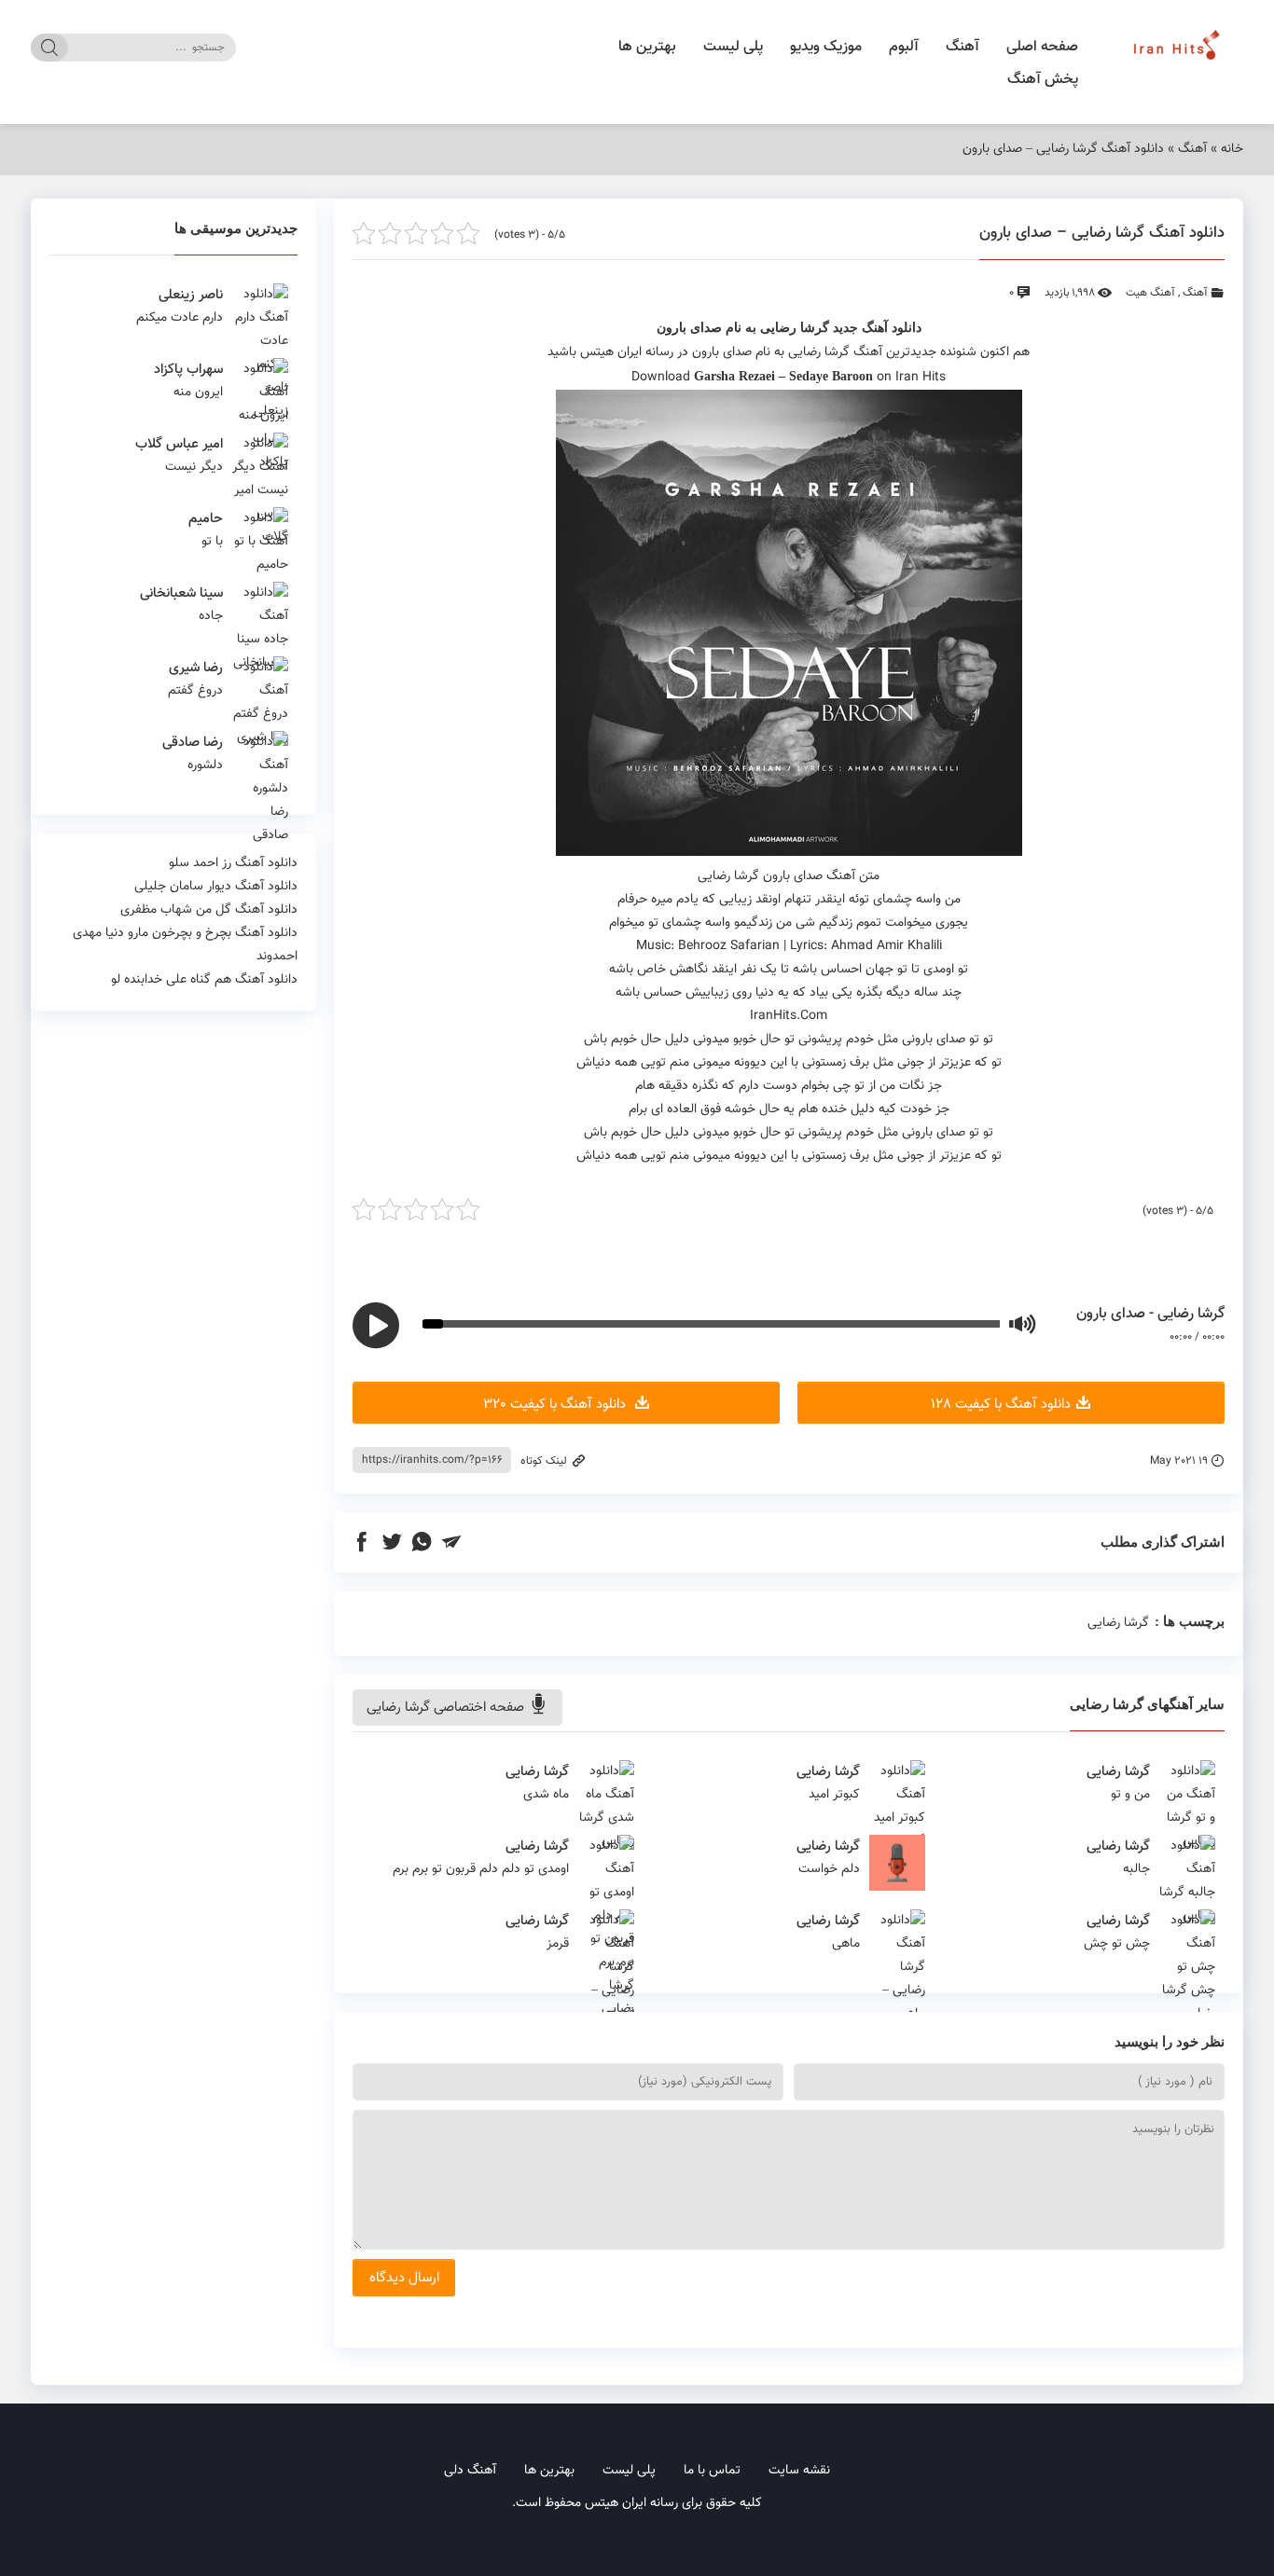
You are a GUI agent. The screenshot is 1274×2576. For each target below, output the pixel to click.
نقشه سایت (799, 2471)
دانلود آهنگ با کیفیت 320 (556, 1405)
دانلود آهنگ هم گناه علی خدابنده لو (204, 980)
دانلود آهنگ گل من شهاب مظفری (209, 910)
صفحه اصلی (1042, 47)
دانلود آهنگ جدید (877, 328)
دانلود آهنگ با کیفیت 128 (1001, 1405)
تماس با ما (712, 2471)
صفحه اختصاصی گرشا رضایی (447, 1708)
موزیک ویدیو (826, 47)
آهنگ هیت (1150, 293)
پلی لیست (733, 47)
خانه (1232, 149)
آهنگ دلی (470, 2471)
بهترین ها (647, 47)
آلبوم (904, 47)
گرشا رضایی (795, 328)
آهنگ (962, 47)
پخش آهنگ (1043, 80)
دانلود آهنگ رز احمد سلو (233, 863)
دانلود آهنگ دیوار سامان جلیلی (216, 887)
